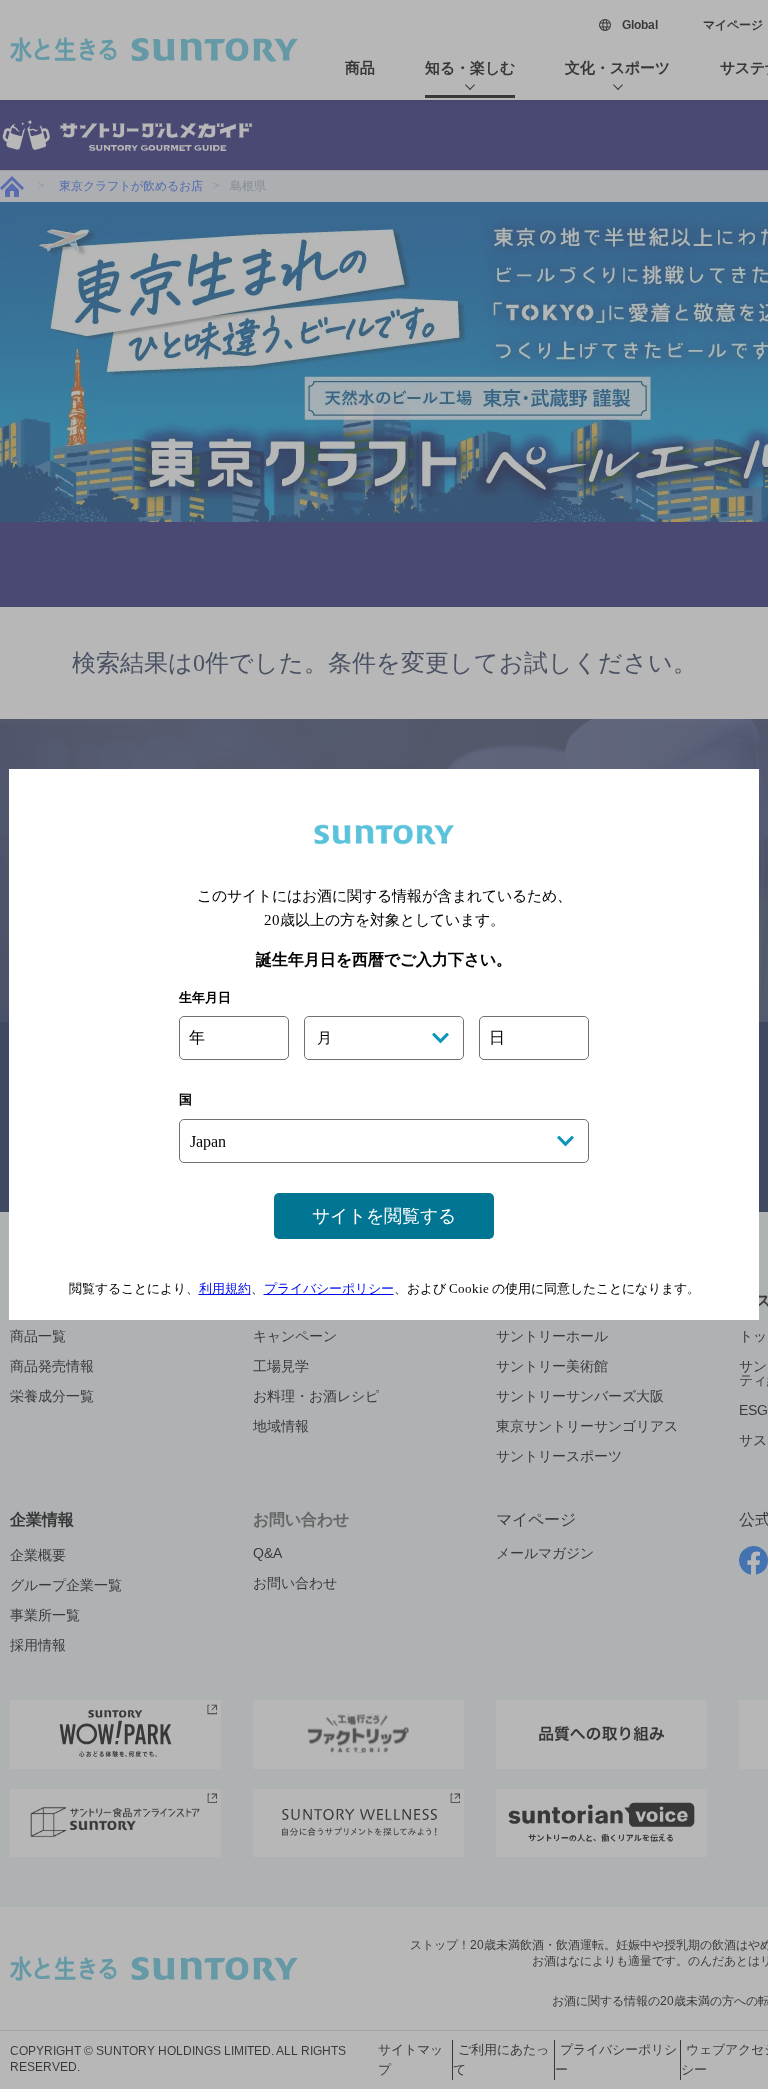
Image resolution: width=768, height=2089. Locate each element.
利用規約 (225, 1288)
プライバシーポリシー (329, 1288)
